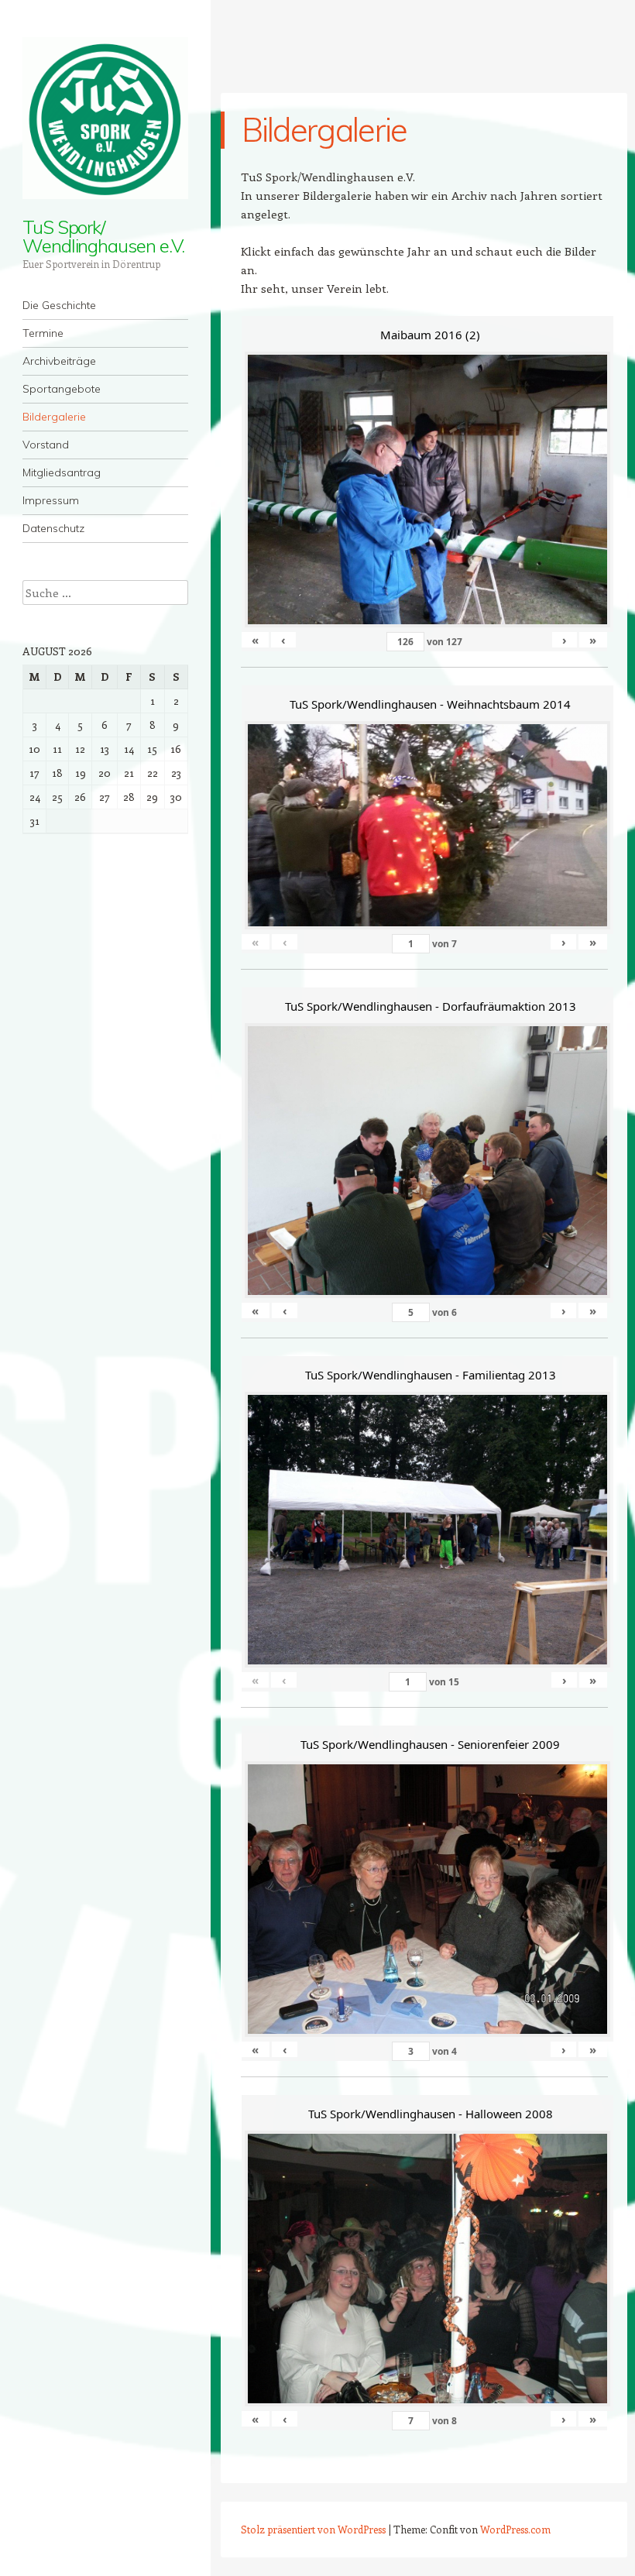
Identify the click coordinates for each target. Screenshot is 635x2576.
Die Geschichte (59, 305)
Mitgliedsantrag (62, 472)
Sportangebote (62, 389)
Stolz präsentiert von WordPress (313, 2529)
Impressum (51, 500)
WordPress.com (515, 2529)
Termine (43, 333)
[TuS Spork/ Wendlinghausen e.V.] (105, 118)
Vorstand (46, 445)
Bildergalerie (54, 417)
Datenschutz (53, 528)
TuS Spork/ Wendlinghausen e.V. (103, 236)
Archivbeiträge (59, 361)
